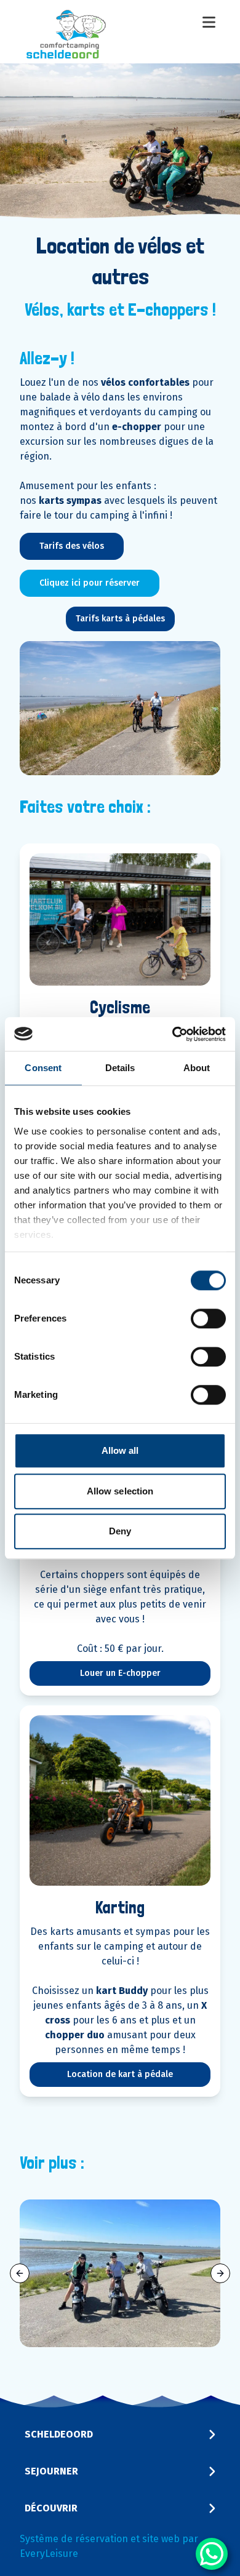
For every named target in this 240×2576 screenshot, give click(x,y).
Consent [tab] (43, 1068)
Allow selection (120, 1491)
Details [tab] (120, 1068)
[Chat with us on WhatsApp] (212, 2554)
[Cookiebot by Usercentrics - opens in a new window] (173, 1034)
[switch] (208, 1318)
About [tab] (197, 1068)
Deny (120, 1531)
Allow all (120, 1450)
